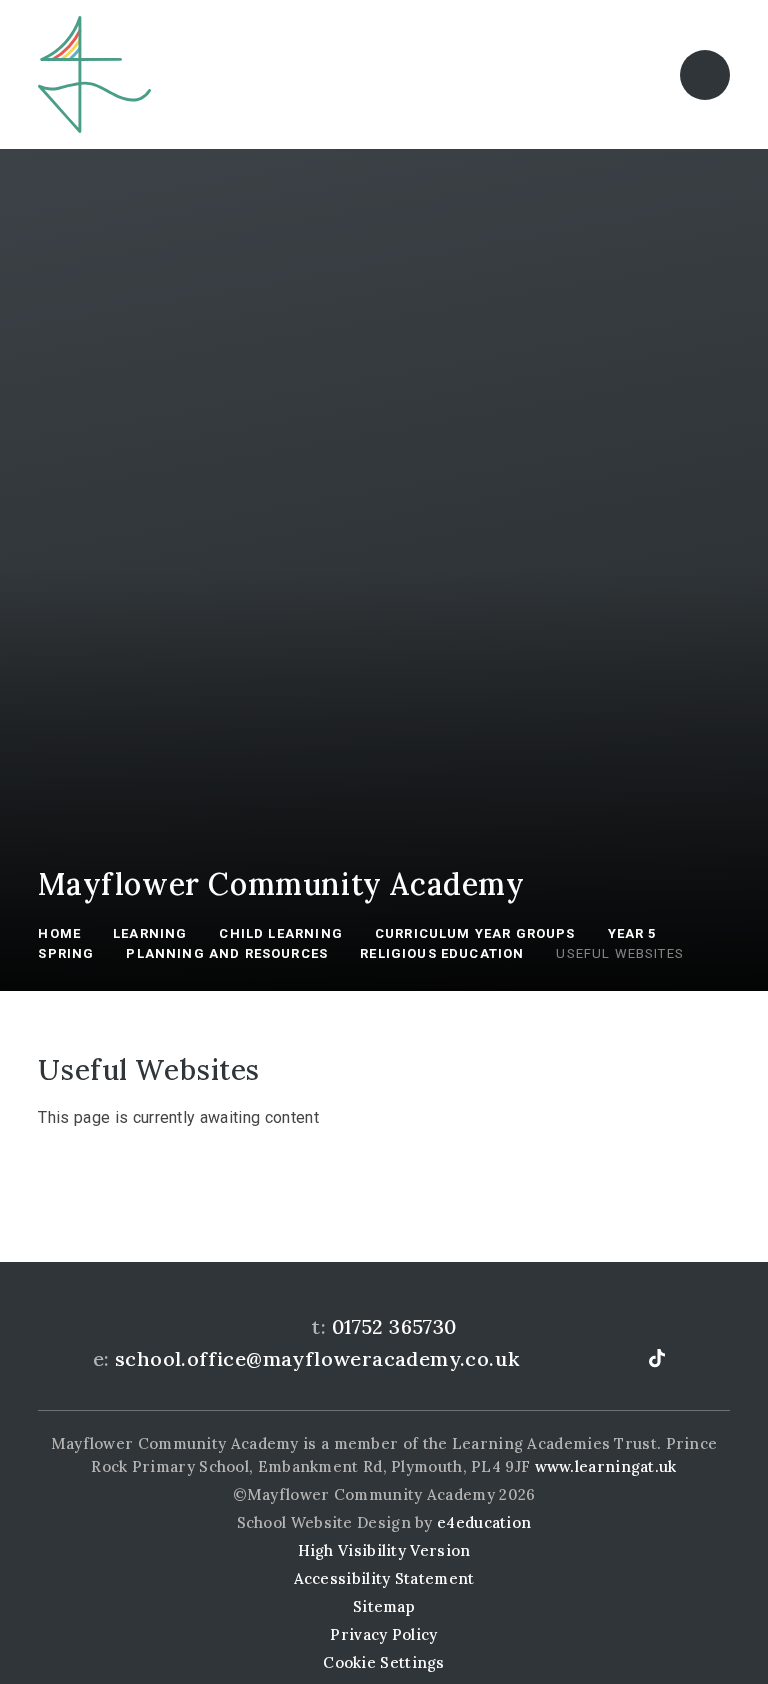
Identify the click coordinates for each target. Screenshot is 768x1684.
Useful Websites (620, 953)
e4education (484, 1522)
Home (59, 933)
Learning (150, 933)
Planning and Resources (227, 953)
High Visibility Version (384, 1550)
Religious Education (442, 953)
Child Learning (280, 933)
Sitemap (384, 1606)
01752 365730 (394, 1326)
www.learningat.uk (606, 1466)
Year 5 (632, 933)
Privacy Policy (383, 1634)
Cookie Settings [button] (384, 1662)
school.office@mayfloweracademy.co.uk (317, 1358)
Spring (66, 953)
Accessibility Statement (384, 1578)
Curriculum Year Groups (475, 933)
